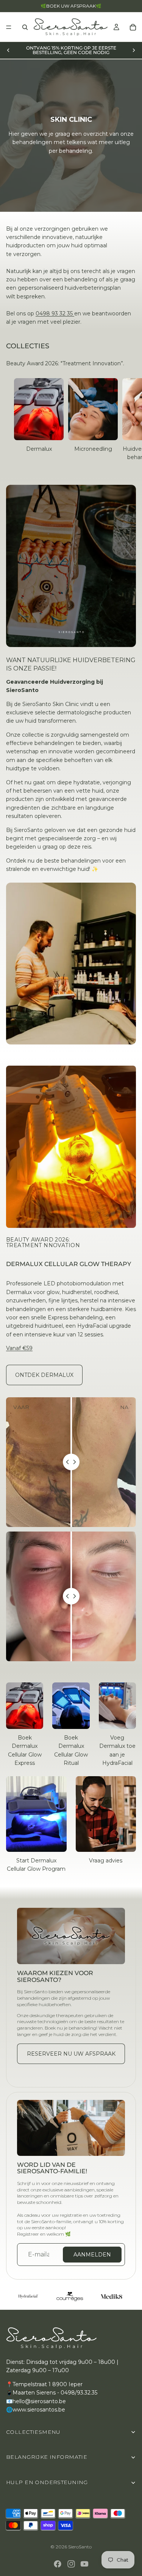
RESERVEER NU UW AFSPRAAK (71, 2054)
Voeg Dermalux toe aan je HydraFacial (117, 1750)
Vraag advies (106, 1861)
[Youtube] (84, 2564)
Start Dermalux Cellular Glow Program (36, 1865)
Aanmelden (92, 2255)
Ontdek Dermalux (44, 1375)
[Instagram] (71, 2564)
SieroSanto (80, 2547)
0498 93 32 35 (55, 313)
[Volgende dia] (134, 50)
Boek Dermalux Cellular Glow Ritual (71, 1750)
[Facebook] (58, 2564)
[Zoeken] (25, 27)
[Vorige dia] (8, 50)
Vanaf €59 (19, 1348)
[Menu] (9, 27)
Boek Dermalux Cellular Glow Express (25, 1750)
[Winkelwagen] (133, 27)
